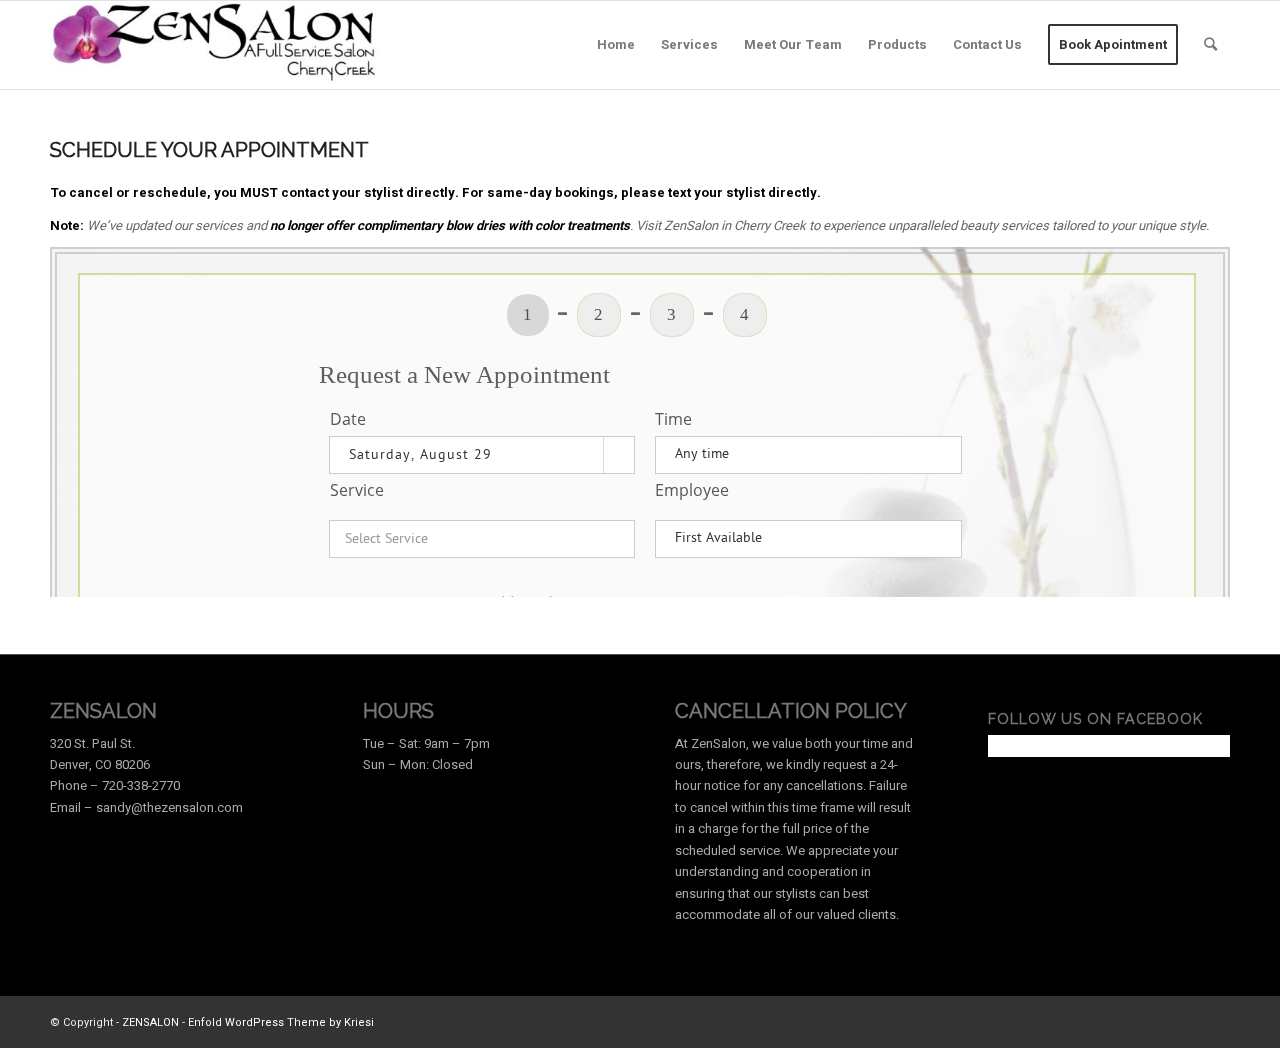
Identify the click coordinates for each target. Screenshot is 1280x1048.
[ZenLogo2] (215, 45)
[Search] (1210, 45)
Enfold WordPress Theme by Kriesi (281, 1022)
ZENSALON (150, 1022)
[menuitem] (616, 45)
